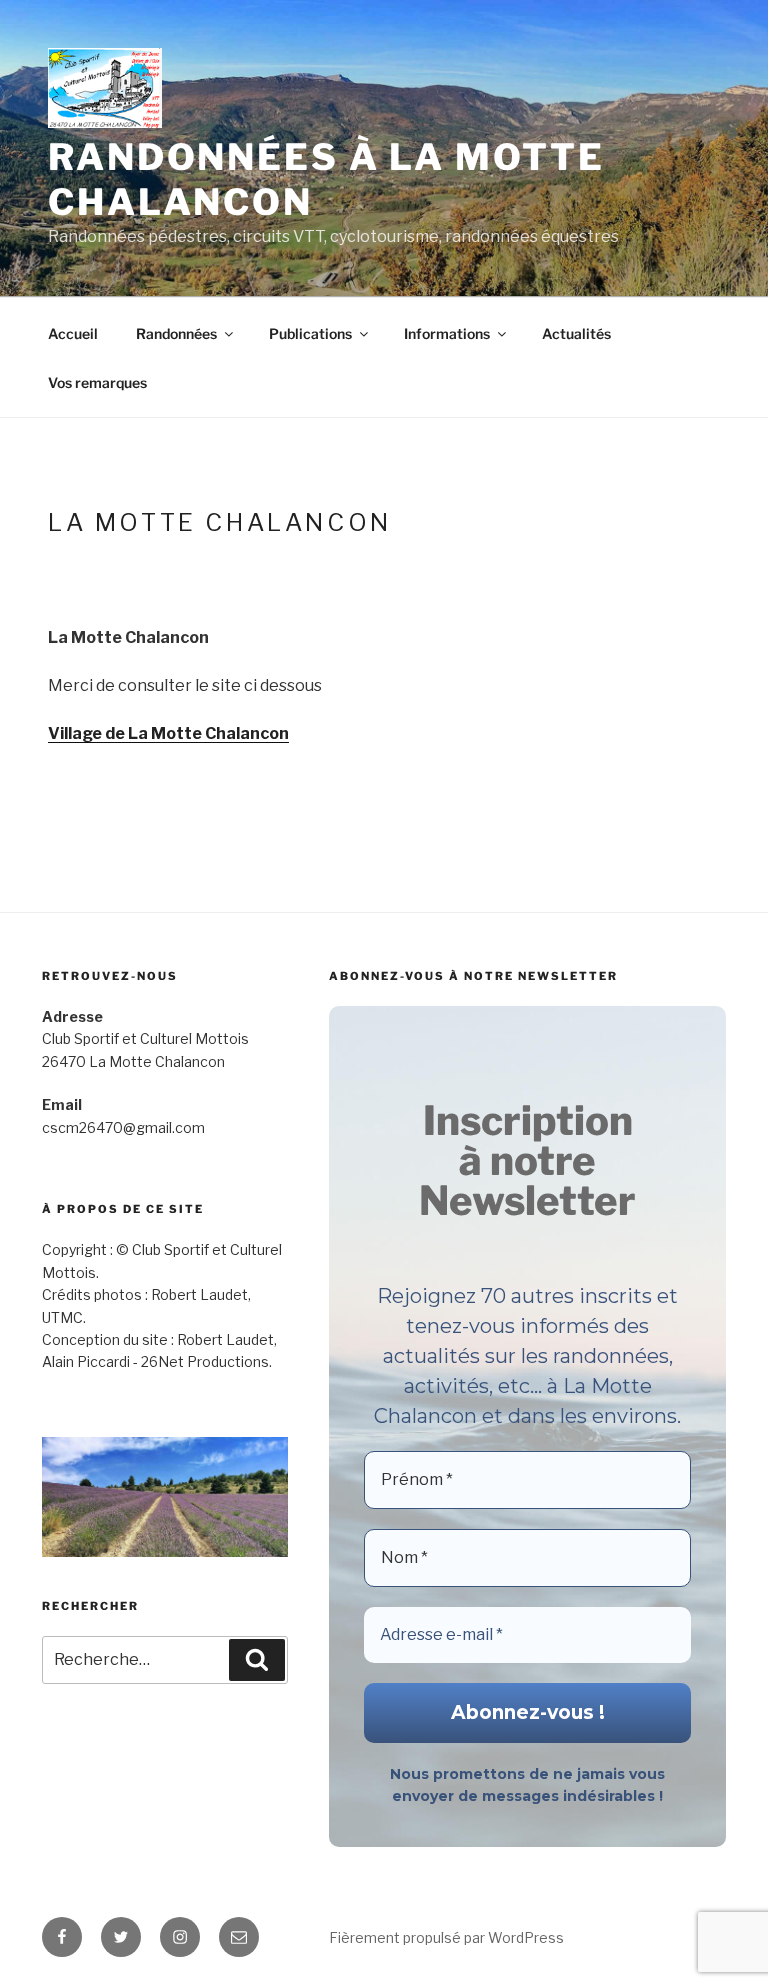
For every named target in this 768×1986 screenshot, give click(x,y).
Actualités (576, 333)
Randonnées (176, 333)
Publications (310, 333)
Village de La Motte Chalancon (168, 733)
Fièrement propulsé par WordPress (446, 1937)
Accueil (73, 333)
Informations (447, 333)
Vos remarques (97, 382)
